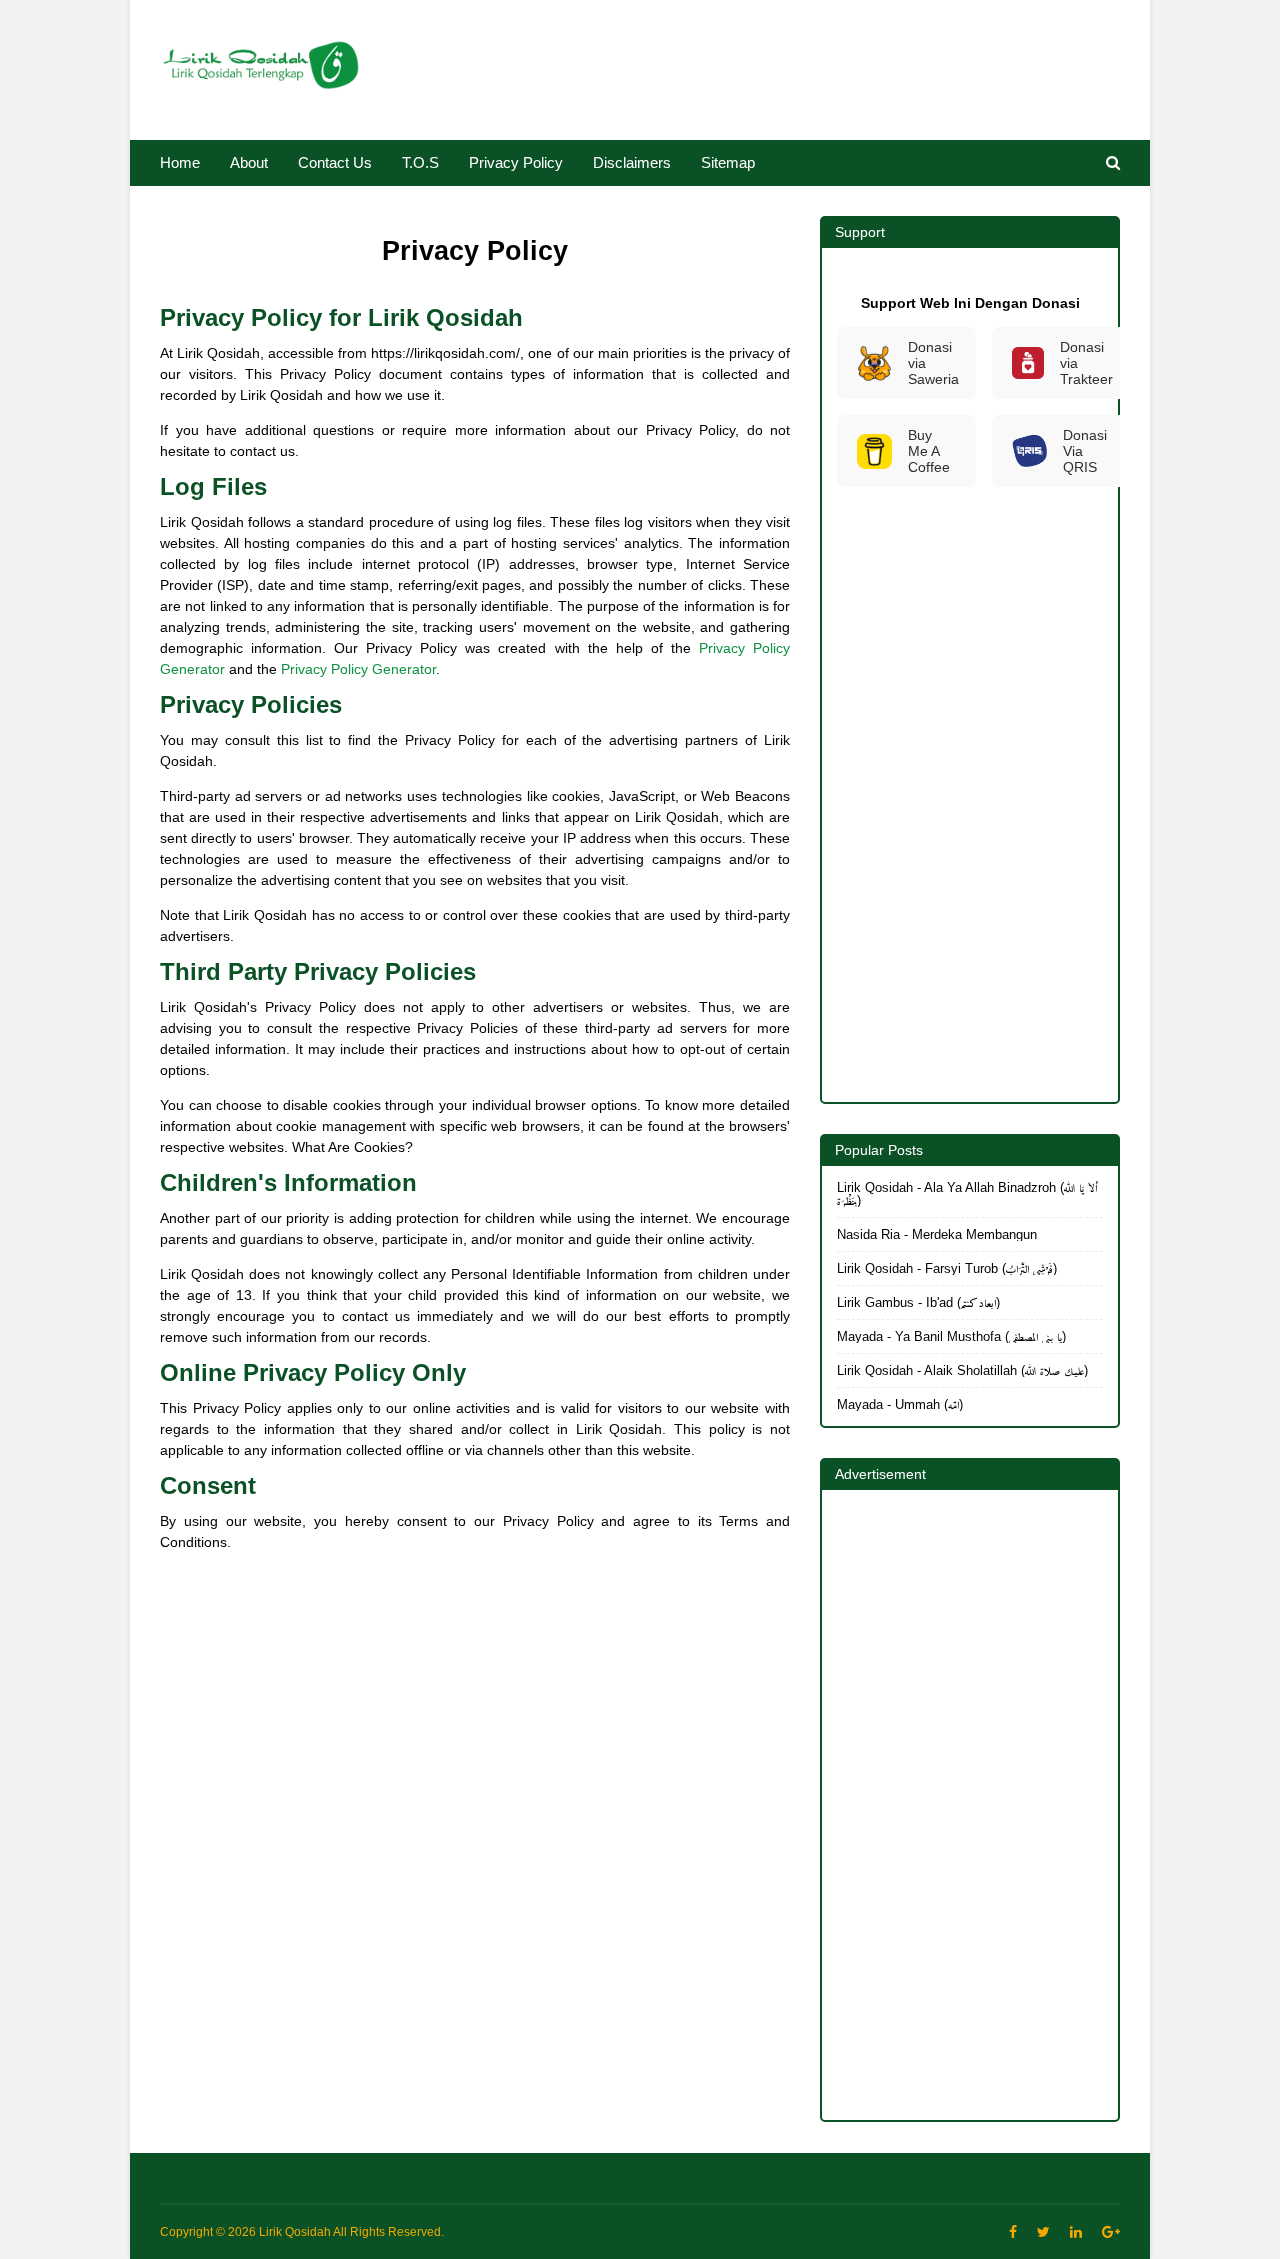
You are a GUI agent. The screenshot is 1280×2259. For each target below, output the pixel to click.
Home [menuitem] (180, 162)
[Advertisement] (475, 1707)
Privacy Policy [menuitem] (516, 162)
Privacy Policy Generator (358, 669)
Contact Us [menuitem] (335, 162)
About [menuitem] (249, 162)
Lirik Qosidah (295, 2232)
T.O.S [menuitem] (420, 162)
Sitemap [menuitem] (728, 162)
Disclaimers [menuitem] (632, 162)
